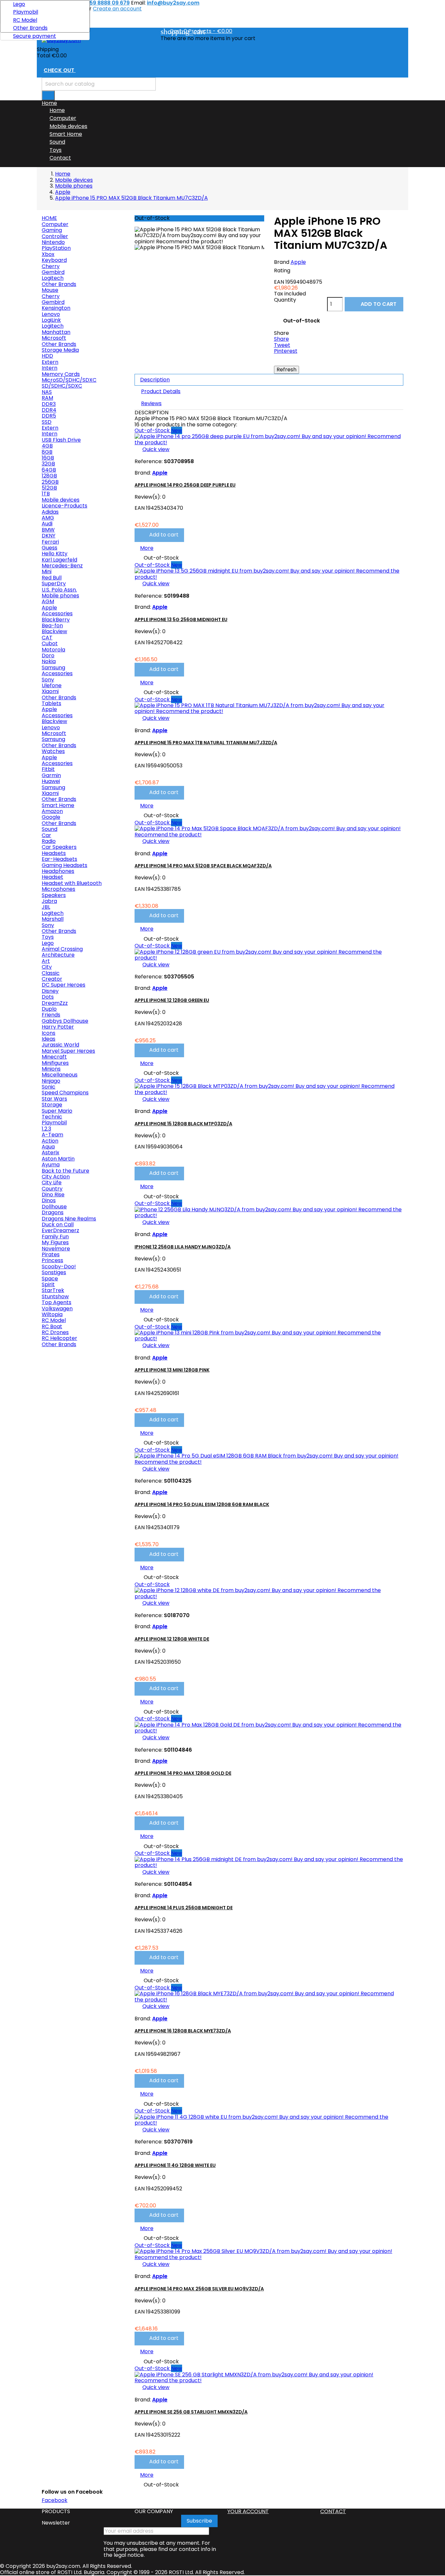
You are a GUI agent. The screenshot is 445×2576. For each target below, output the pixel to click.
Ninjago (51, 1081)
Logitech (53, 278)
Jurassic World (60, 1045)
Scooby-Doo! (59, 1267)
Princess (52, 1260)
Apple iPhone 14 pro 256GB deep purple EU (185, 485)
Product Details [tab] (161, 391)
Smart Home (66, 134)
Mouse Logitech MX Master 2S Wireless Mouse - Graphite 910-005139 (81, 1847)
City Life (52, 1182)
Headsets (54, 853)
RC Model (25, 20)
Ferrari (50, 542)
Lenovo (51, 314)
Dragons (53, 1212)
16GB (48, 458)
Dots (48, 997)
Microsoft (54, 338)
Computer (63, 118)
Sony (48, 680)
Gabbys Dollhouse (65, 1021)
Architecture (58, 955)
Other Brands (30, 28)
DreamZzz (55, 1003)
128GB (49, 476)
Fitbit (48, 769)
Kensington (56, 308)
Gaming (52, 230)
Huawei (51, 781)
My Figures (55, 1242)
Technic (52, 1117)
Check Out (63, 71)
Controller (55, 236)
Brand (282, 262)
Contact (60, 158)
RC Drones (55, 1332)
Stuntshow (55, 1296)
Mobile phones (60, 596)
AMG (48, 518)
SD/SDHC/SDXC (62, 386)
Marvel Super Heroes (68, 1051)
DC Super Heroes (64, 985)
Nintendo (53, 242)
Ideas (49, 1039)
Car (46, 835)
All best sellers (101, 2051)
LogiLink (51, 320)
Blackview (54, 631)
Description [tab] (155, 380)
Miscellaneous (60, 1075)
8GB (47, 452)
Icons (49, 1033)
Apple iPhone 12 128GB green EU (172, 1000)
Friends (51, 1015)
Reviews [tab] (151, 403)
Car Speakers (59, 847)
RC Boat (52, 1326)
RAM (47, 398)
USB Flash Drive (61, 440)
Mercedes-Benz (62, 566)
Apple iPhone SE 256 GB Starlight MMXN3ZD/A (191, 2412)
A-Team (52, 1135)
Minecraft (54, 1057)
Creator (52, 979)
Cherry (51, 266)
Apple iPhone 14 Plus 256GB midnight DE (184, 1908)
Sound (57, 142)
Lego (19, 4)
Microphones (58, 889)
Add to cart (67, 1478)
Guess (50, 548)
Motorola (53, 650)
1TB (46, 494)
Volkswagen (57, 1309)
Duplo (49, 1009)
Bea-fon (52, 626)
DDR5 (49, 416)
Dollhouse (54, 1207)
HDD (47, 356)
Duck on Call (58, 1224)
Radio (49, 841)
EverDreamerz (60, 1230)
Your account (248, 2511)
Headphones (58, 871)
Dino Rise (53, 1195)
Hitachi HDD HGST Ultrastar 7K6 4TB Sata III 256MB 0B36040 (83, 1979)
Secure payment (35, 36)
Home (57, 110)
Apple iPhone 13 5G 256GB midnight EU (181, 619)
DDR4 (49, 410)
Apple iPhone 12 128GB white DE (172, 1639)
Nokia (49, 661)
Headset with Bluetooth (72, 883)
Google (51, 817)
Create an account (117, 9)
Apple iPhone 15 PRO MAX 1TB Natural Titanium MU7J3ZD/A (206, 743)
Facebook (55, 2500)
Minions (51, 1069)
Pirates (51, 1254)
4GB (47, 446)
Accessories (57, 613)
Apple (49, 608)
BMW (48, 530)
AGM (48, 601)
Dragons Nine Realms (69, 1219)
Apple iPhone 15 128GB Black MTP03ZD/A (183, 1124)
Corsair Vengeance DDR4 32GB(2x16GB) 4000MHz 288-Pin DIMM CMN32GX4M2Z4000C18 (81, 1577)
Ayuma (51, 1165)
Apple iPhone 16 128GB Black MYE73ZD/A (183, 2031)
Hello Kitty (55, 554)
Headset (52, 877)
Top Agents (57, 1302)
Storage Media (60, 350)
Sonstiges (54, 1272)
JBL (46, 907)
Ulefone (52, 685)
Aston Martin (58, 1159)
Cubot (50, 643)
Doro (48, 655)
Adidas (50, 512)
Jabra (49, 901)
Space (50, 1279)
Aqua (48, 1147)
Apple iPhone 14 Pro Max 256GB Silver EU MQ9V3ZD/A (199, 2289)
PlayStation (56, 248)
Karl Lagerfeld (59, 560)
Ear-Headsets (59, 859)
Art (46, 961)
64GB (49, 470)
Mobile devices (68, 126)
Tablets (51, 703)
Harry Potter (58, 1027)
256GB (50, 482)
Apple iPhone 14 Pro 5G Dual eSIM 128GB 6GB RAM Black (202, 1504)
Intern (50, 368)
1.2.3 (46, 1129)
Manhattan (56, 332)
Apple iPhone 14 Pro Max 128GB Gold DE (183, 1773)
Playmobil (26, 12)
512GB (49, 488)
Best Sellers (58, 1355)
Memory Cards (61, 374)
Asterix (50, 1153)
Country (52, 1189)
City (47, 967)
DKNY (49, 536)
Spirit (48, 1284)
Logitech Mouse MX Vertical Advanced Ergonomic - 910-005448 (78, 1712)
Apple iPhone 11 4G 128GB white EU (175, 2165)
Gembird (53, 272)
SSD (47, 422)
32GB (48, 464)
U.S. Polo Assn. (59, 590)
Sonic (49, 1087)
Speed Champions (65, 1093)
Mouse (50, 290)
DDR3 (49, 404)
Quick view (59, 1398)
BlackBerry (56, 620)
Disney (50, 991)
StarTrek (53, 1290)
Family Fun (55, 1237)
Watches (53, 751)
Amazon (52, 811)
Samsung (53, 668)
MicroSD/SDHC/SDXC (69, 380)
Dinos (49, 1200)
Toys (56, 150)
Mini (47, 571)
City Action (56, 1177)
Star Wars (54, 1099)
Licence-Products (65, 506)
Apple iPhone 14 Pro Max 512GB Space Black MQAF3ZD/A (203, 866)
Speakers (54, 895)
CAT (47, 638)
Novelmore (56, 1249)
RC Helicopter (59, 1338)
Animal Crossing (62, 949)
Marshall (53, 919)
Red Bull (52, 578)
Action (50, 1141)
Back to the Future (65, 1171)
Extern (50, 362)
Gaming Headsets (65, 865)
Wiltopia (52, 1314)
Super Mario (57, 1111)
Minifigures (55, 1063)
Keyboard (54, 260)
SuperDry (54, 584)
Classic (51, 973)
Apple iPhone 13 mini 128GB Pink (172, 1370)
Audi (47, 524)
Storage (52, 1105)
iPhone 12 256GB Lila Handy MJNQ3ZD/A (183, 1247)
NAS (47, 392)
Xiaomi (50, 691)
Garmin (51, 775)
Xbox (48, 254)
